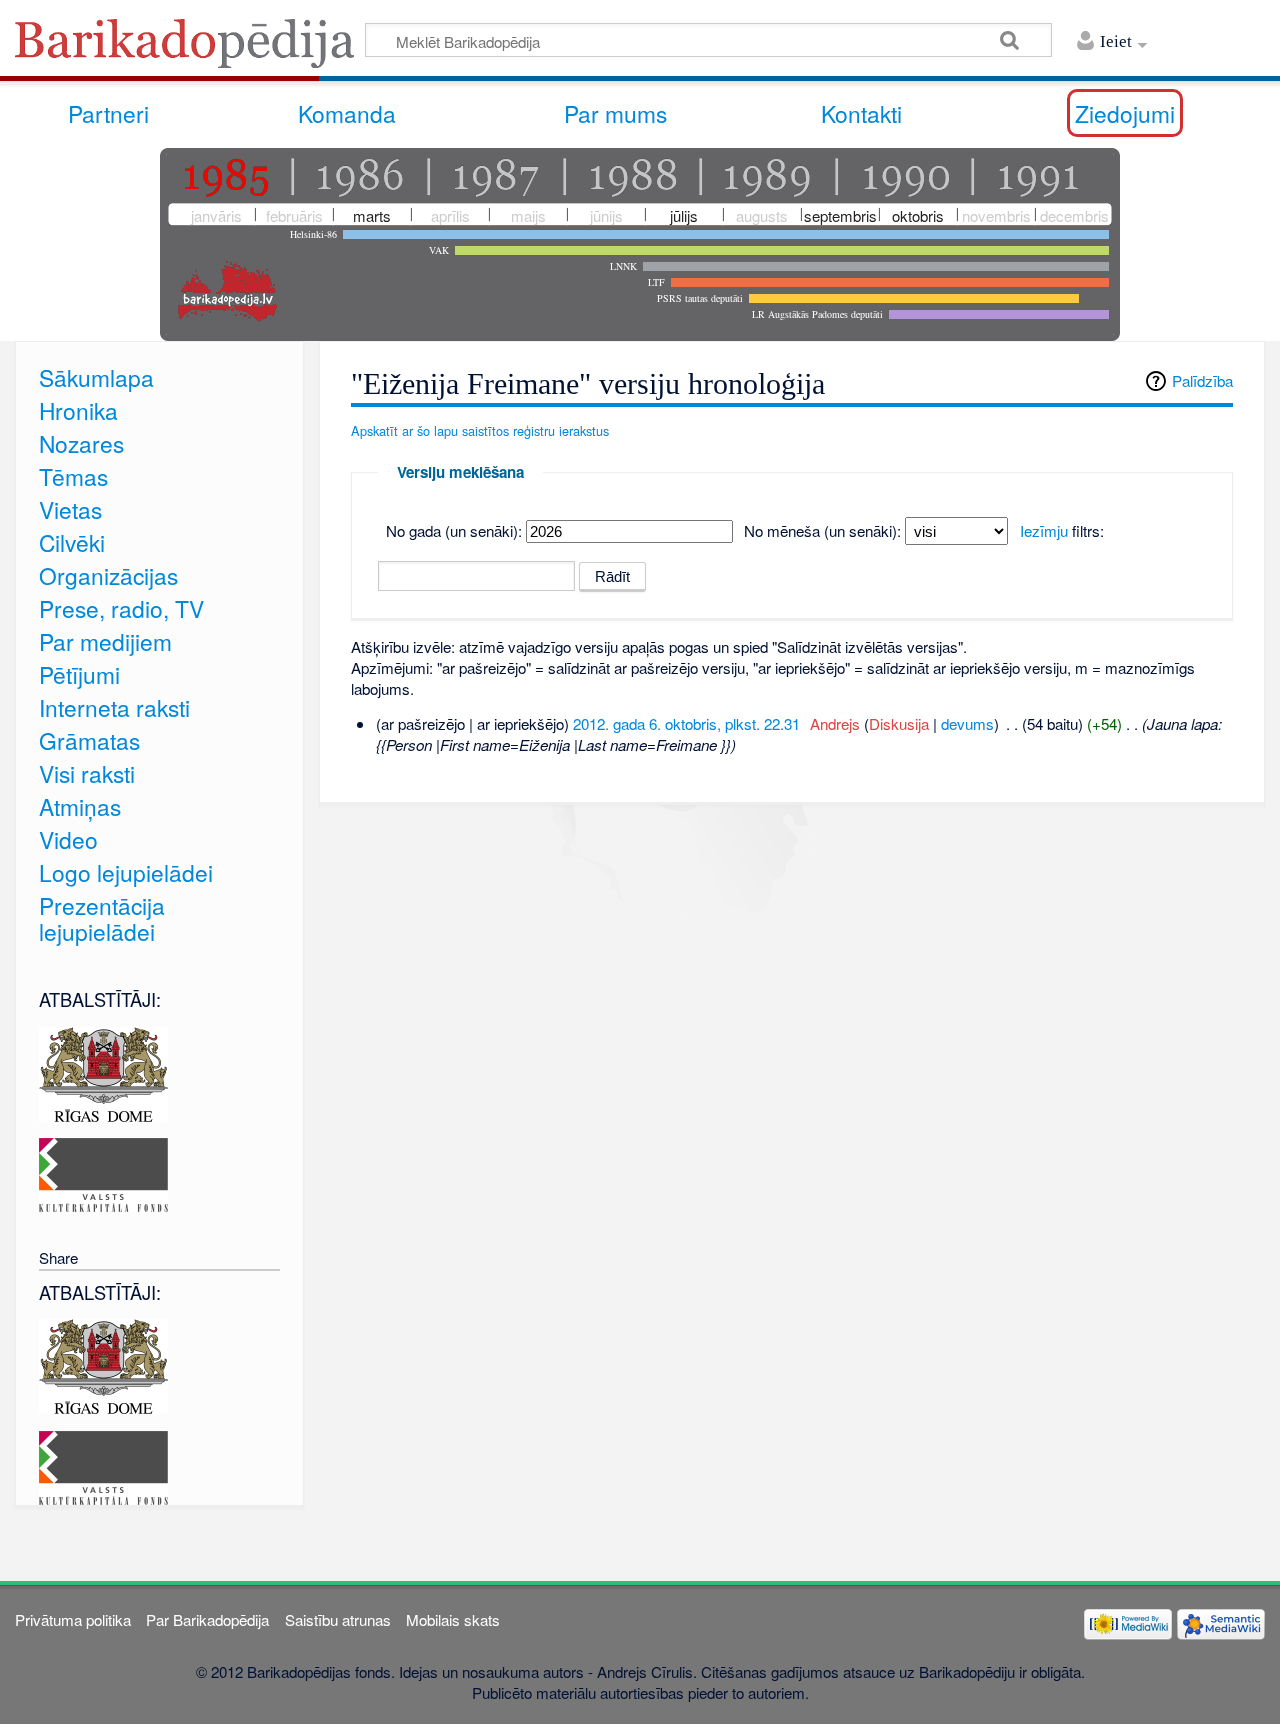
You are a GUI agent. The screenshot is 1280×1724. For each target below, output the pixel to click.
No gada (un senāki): (454, 530)
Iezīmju (1044, 530)
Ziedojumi (1125, 113)
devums (967, 723)
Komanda (347, 113)
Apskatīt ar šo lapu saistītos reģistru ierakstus (480, 430)
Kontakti (861, 113)
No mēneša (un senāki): (822, 530)
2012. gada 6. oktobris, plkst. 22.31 (686, 723)
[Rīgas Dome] (103, 1071)
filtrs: (1062, 530)
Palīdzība (1202, 380)
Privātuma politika (73, 1619)
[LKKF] (103, 1172)
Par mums (615, 113)
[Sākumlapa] (190, 49)
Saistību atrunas (338, 1619)
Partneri (108, 113)
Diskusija (899, 723)
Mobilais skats (453, 1619)
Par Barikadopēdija (207, 1619)
